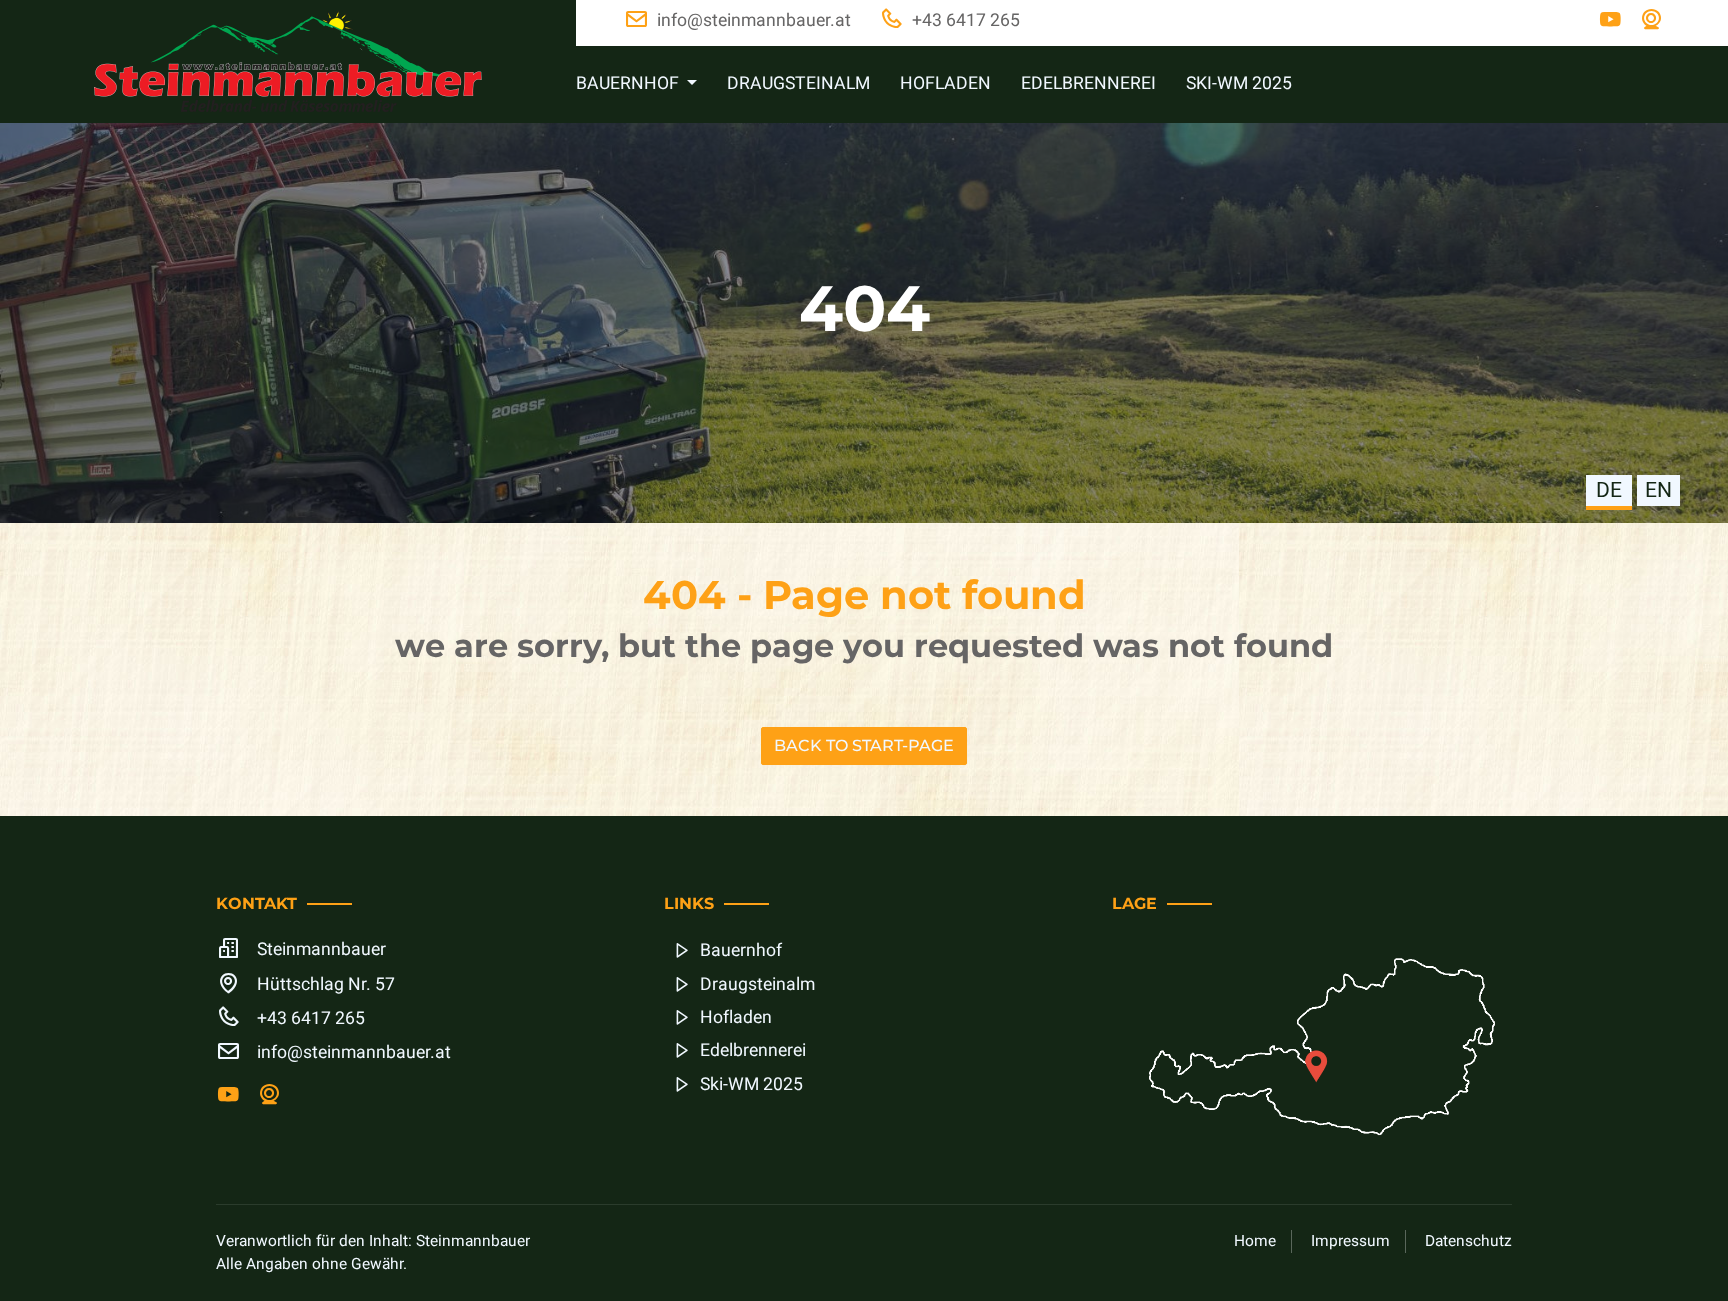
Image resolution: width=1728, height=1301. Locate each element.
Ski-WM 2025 (1239, 83)
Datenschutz (1468, 1241)
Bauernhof (741, 950)
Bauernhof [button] (629, 83)
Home (1255, 1241)
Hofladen (945, 83)
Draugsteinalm (798, 83)
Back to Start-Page (864, 745)
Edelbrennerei (1088, 83)
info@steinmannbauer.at (354, 1052)
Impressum (1350, 1241)
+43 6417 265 (311, 1018)
